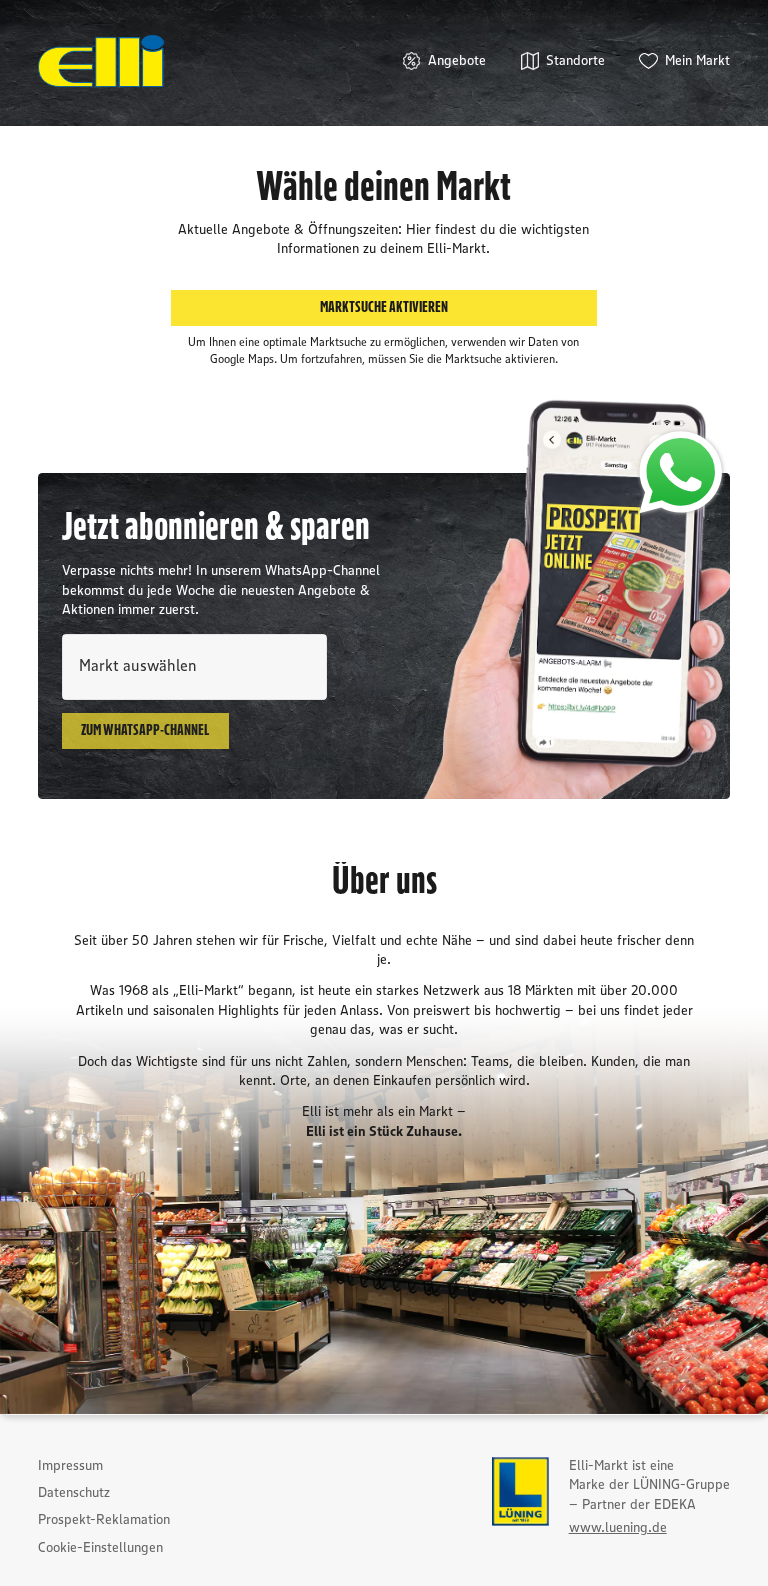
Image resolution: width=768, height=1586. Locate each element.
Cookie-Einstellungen (100, 1548)
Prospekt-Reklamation (104, 1520)
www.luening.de (618, 1528)
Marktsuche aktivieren (384, 307)
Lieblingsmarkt (103, 632)
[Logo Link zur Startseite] (101, 61)
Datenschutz (74, 1493)
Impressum (70, 1466)
